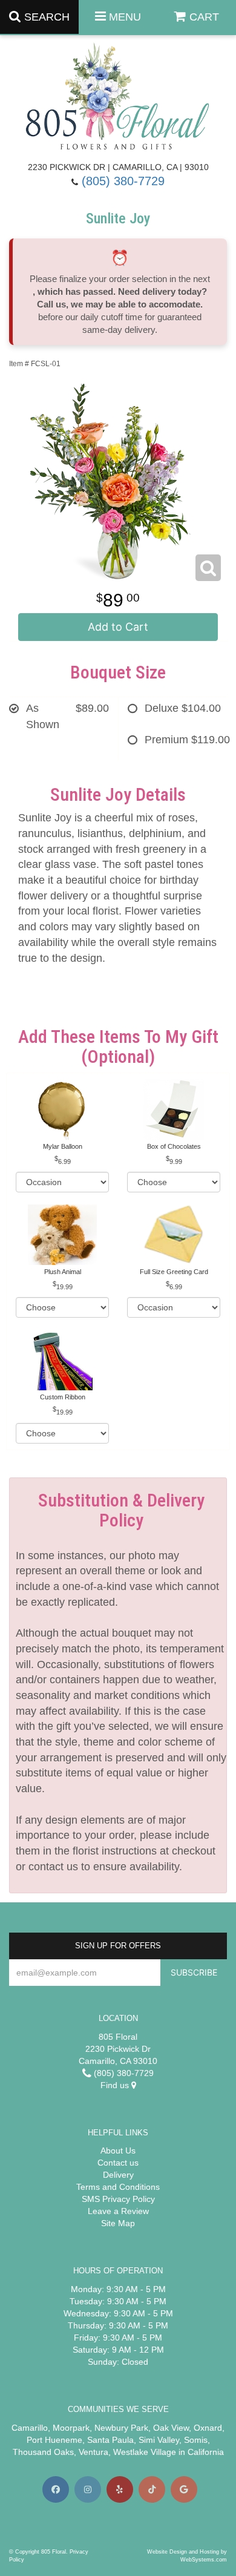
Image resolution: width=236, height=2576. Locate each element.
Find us (116, 2085)
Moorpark (71, 2428)
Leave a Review (118, 2211)
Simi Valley (159, 2440)
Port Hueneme (54, 2440)
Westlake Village (145, 2452)
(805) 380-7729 (123, 181)
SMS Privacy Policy (118, 2199)
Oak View (171, 2428)
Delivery (118, 2175)
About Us (118, 2150)
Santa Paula (110, 2440)
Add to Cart (118, 627)
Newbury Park (121, 2428)
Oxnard (208, 2428)
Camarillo (30, 2428)
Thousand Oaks (43, 2452)
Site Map (118, 2223)
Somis (196, 2440)
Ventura (93, 2452)
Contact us (118, 2163)
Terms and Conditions (118, 2187)
